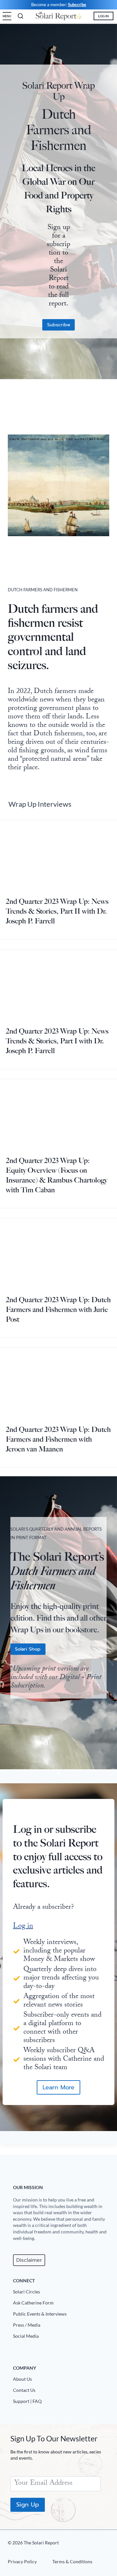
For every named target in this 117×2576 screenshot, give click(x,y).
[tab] (53, 1773)
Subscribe (77, 5)
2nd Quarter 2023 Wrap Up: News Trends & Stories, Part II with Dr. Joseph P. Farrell (57, 911)
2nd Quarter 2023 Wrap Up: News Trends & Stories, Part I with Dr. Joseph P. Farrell (57, 1041)
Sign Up (28, 2504)
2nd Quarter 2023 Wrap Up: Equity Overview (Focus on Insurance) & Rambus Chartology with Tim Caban (57, 1175)
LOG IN (104, 16)
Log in (23, 1927)
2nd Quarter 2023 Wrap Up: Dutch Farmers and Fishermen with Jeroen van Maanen (58, 1439)
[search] (20, 16)
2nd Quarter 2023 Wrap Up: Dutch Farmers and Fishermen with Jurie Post (58, 1310)
